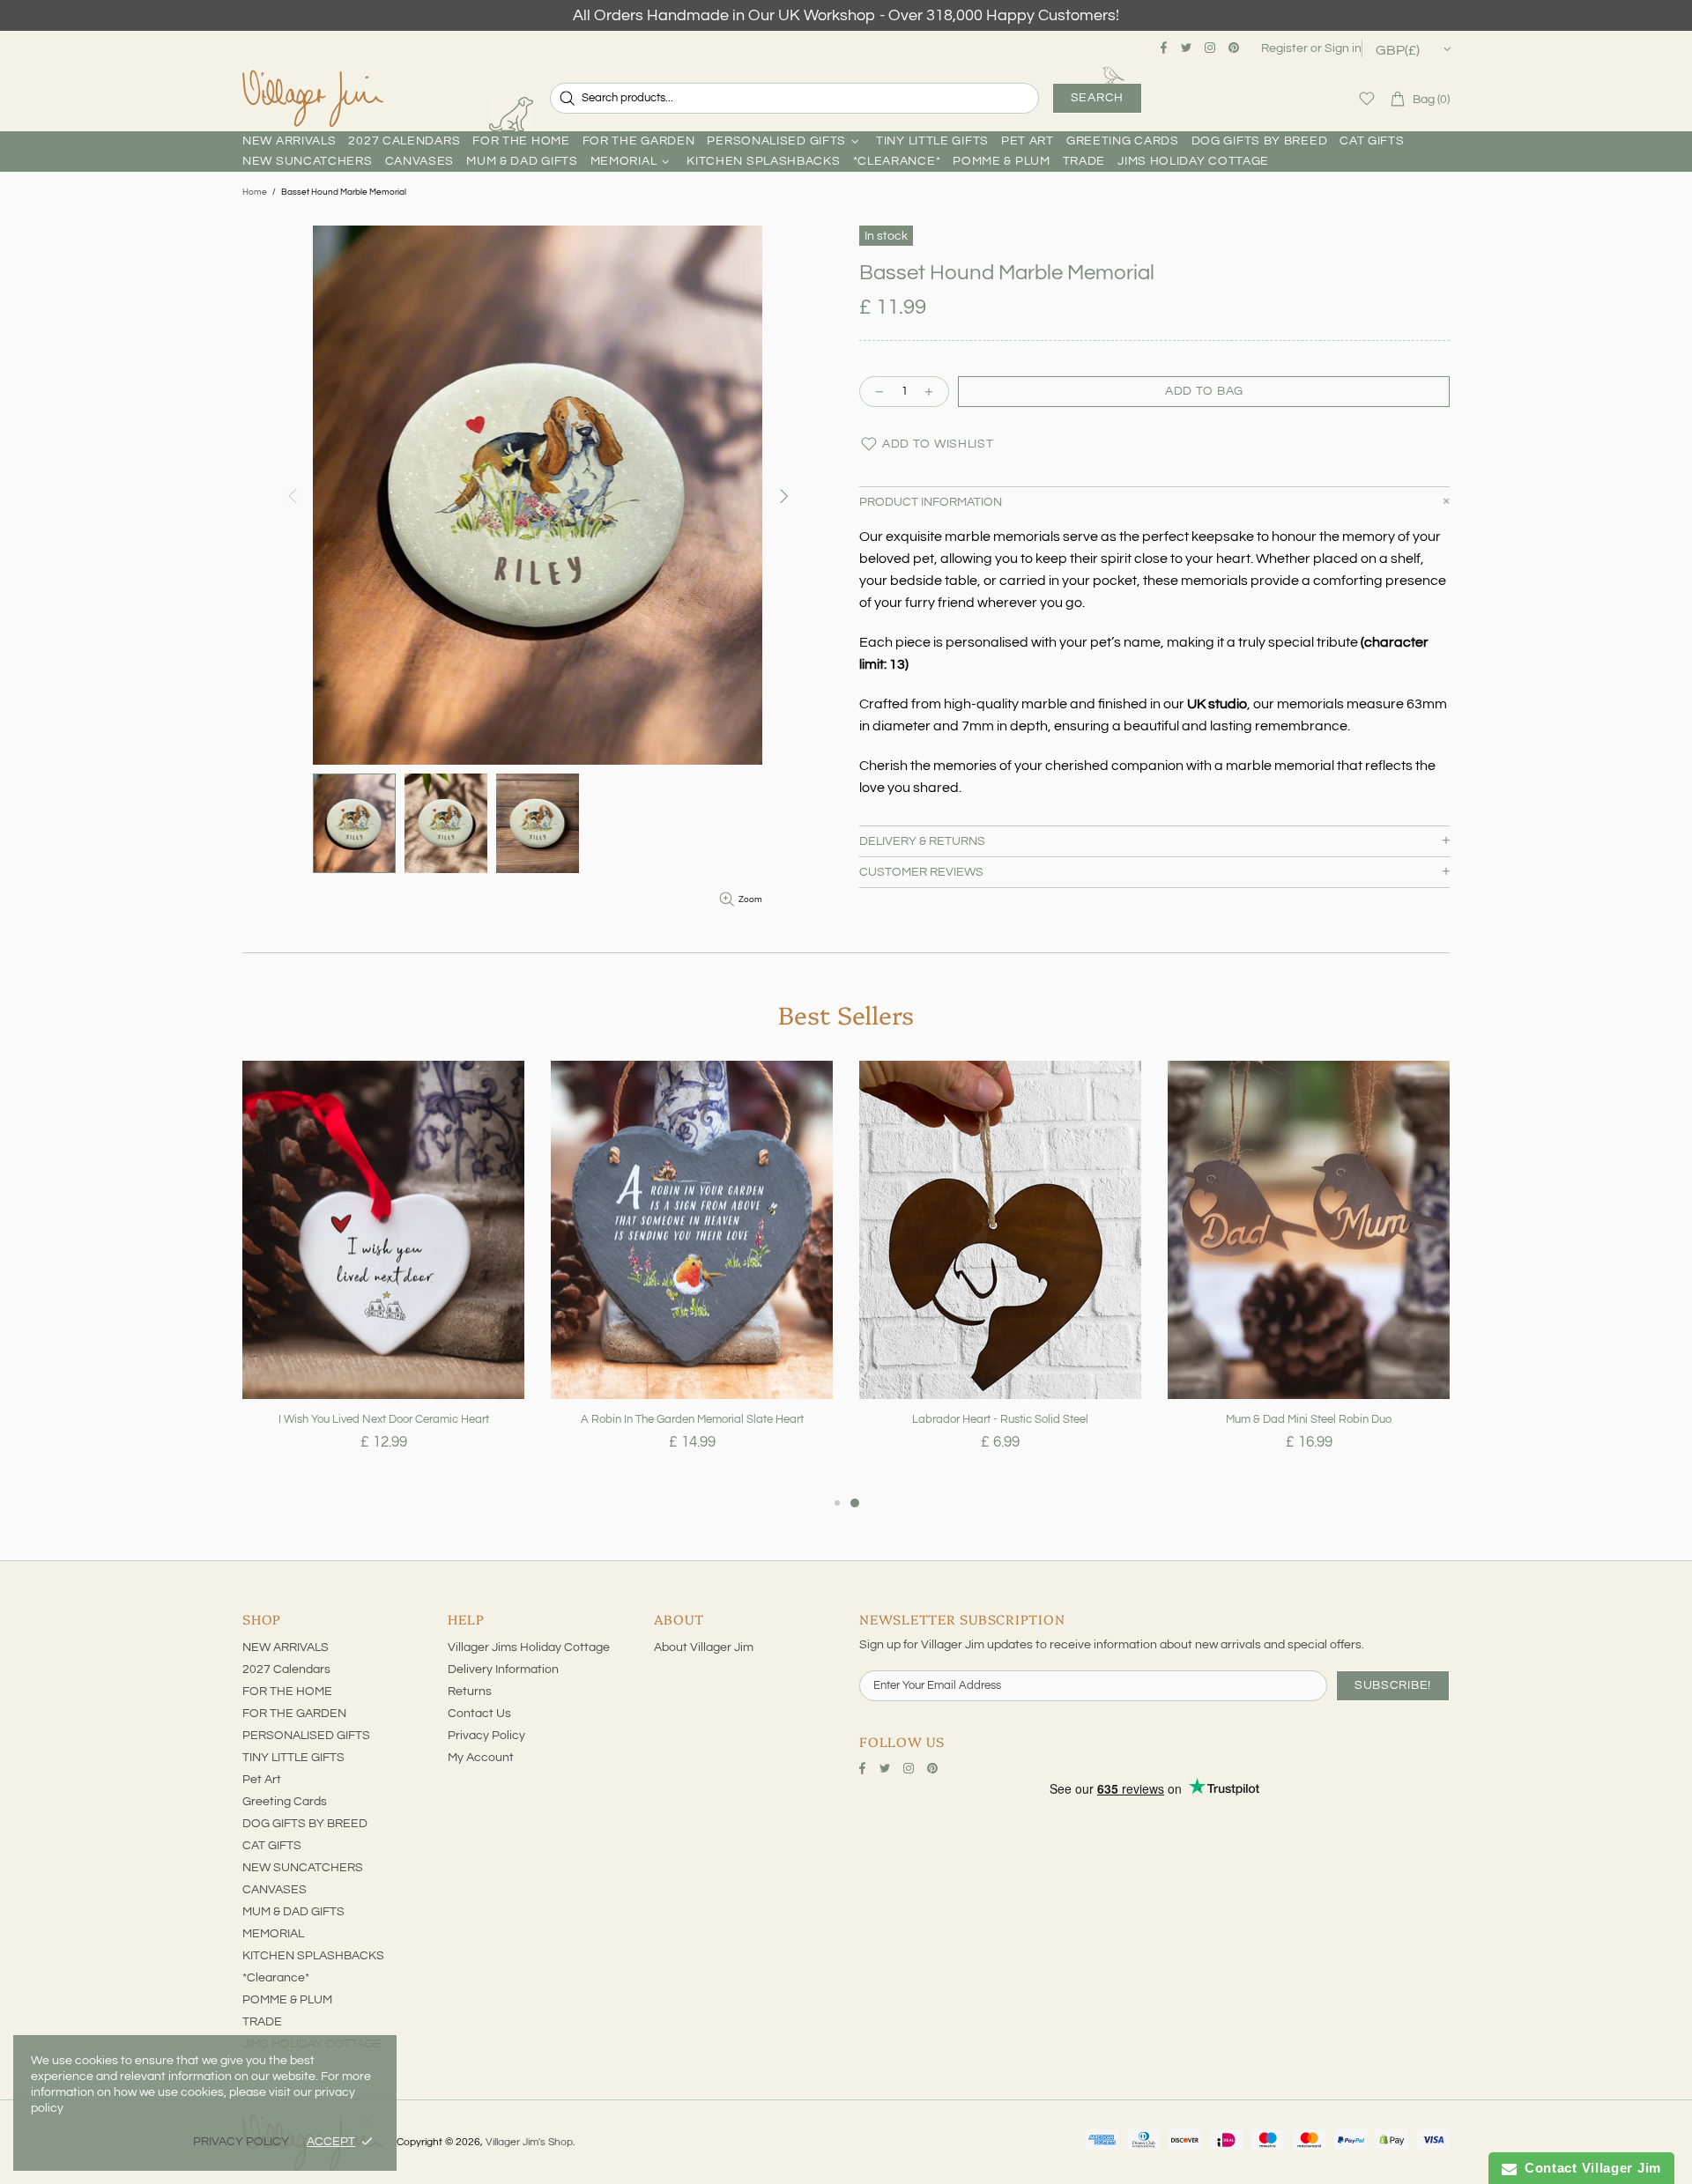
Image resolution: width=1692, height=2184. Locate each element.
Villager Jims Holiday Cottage (529, 1647)
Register (1284, 48)
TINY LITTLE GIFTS (293, 1758)
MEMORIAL (273, 1934)
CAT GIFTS (272, 1846)
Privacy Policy (486, 1736)
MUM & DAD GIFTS (293, 1912)
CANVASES (275, 1890)
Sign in (1343, 48)
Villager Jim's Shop (313, 99)
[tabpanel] (383, 1277)
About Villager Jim (704, 1647)
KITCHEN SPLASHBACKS (313, 1956)
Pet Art (262, 1780)
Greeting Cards (285, 1802)
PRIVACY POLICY (241, 2142)
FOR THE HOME (287, 1692)
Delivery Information (503, 1669)
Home (255, 192)
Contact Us (479, 1714)
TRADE (262, 2022)
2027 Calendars (286, 1669)
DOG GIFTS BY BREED (305, 1824)
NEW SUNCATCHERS (303, 1868)
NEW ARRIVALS (286, 1647)
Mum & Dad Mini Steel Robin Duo (1309, 1419)
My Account (481, 1758)
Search (1097, 98)
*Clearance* (276, 1978)
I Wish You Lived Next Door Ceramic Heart (384, 1419)
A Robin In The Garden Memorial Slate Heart (692, 1419)
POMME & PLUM (287, 2000)
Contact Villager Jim (1589, 2168)
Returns (470, 1692)
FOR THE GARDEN (294, 1714)
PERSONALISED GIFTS (306, 1736)
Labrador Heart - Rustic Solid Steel (1000, 1419)
